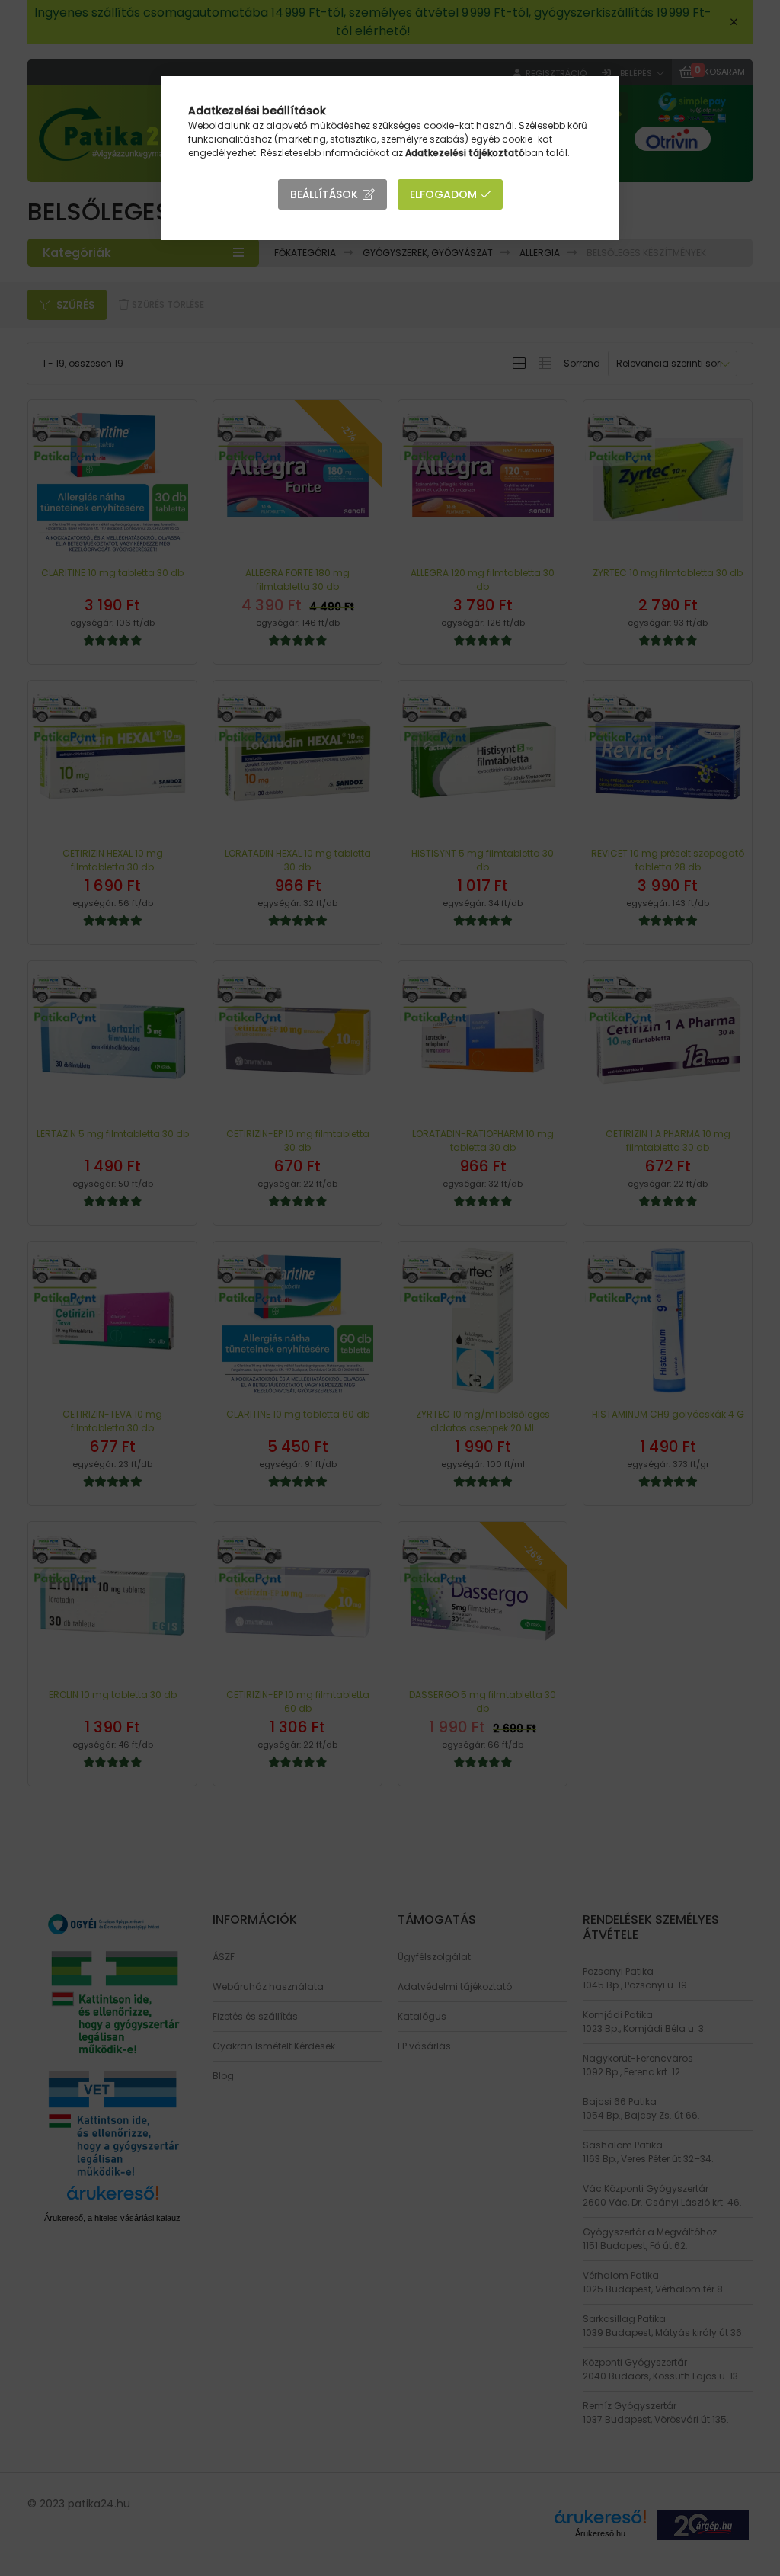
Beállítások (324, 194)
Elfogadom (443, 194)
